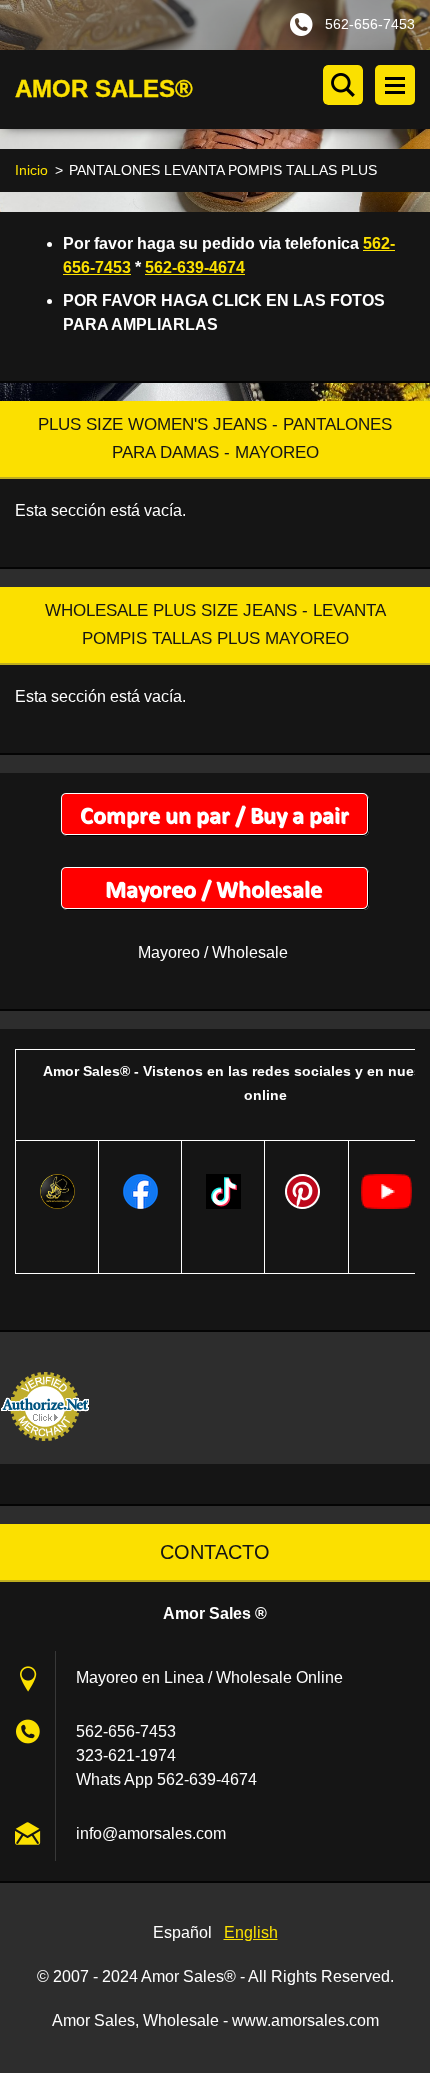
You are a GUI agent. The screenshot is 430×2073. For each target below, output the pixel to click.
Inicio (31, 170)
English (251, 1932)
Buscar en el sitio (343, 85)
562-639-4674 (195, 267)
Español (182, 1932)
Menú (395, 85)
